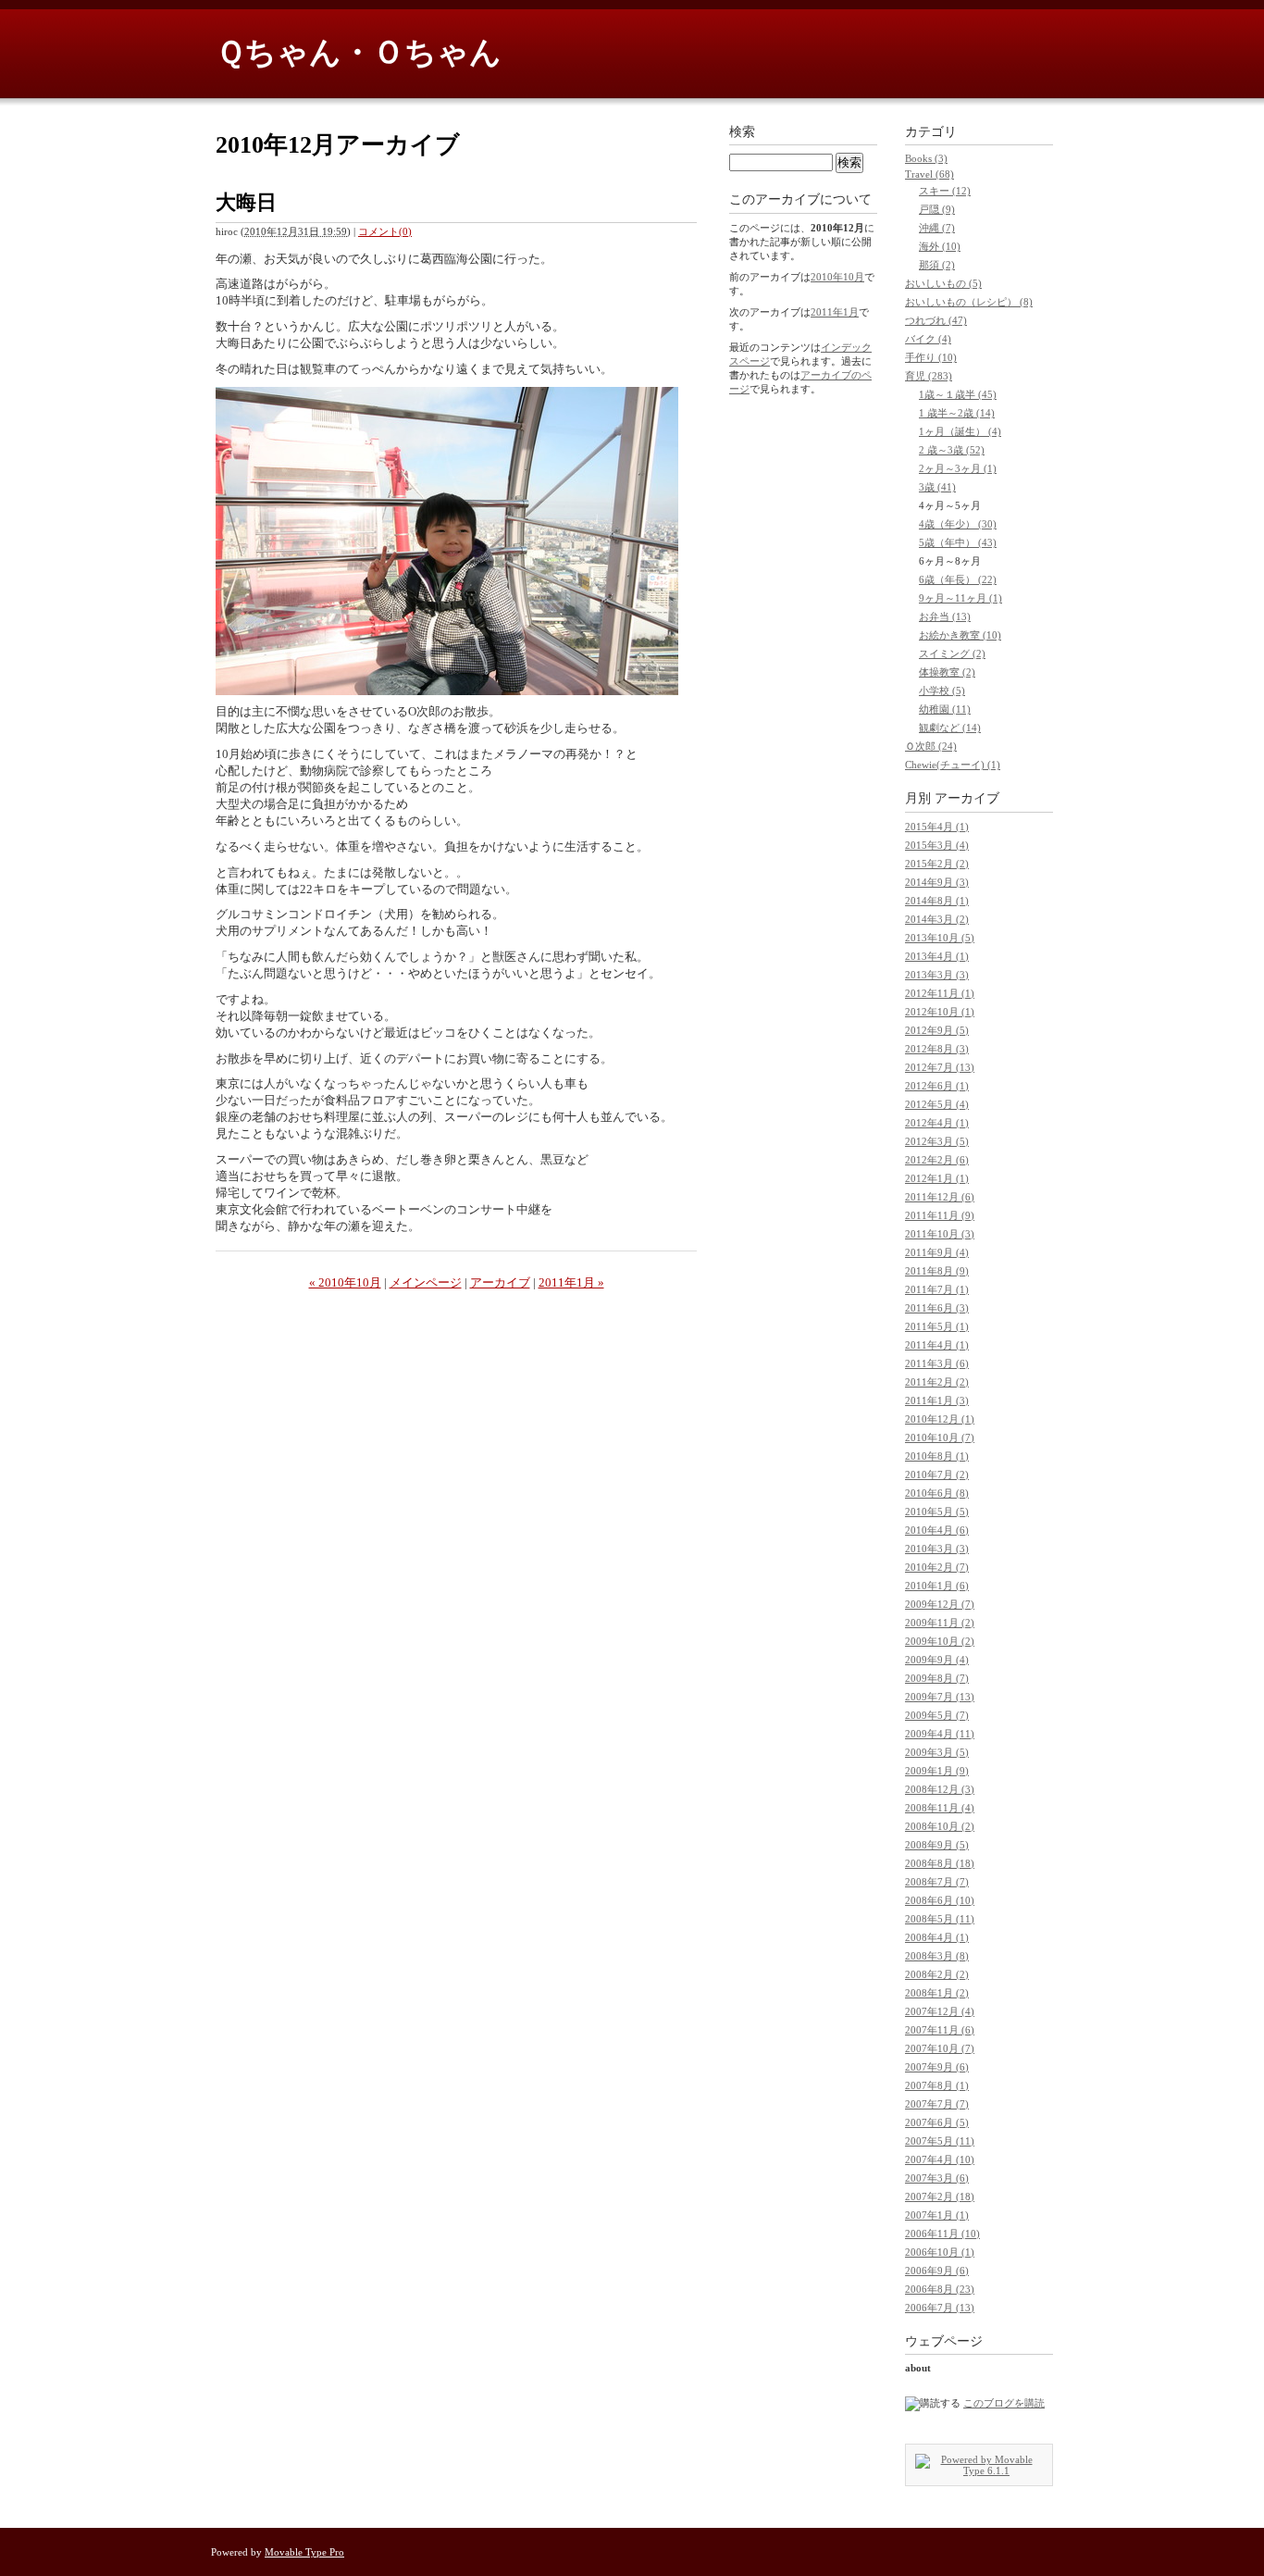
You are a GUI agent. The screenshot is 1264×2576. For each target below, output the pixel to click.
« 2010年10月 (345, 1282)
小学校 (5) (942, 691)
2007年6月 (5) (937, 2122)
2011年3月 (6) (937, 1363)
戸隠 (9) (937, 209)
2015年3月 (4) (937, 845)
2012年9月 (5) (937, 1030)
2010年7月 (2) (937, 1475)
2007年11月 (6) (940, 2030)
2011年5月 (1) (937, 1326)
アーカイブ (500, 1282)
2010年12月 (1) (940, 1419)
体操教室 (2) (947, 672)
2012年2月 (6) (937, 1160)
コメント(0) (385, 231)
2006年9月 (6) (937, 2271)
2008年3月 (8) (937, 1956)
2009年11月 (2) (940, 1623)
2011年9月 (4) (937, 1252)
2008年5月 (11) (940, 1919)
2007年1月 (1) (937, 2215)
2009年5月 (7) (937, 1715)
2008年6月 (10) (940, 1900)
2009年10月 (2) (940, 1641)
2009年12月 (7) (940, 1604)
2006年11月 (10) (942, 2234)
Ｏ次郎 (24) (931, 746)
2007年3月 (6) (937, 2178)
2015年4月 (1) (937, 827)
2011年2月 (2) (937, 1382)
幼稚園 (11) (945, 709)
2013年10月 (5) (940, 938)
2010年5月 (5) (937, 1512)
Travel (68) (929, 174)
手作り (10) (931, 357)
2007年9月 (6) (937, 2067)
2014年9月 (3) (937, 882)
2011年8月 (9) (937, 1271)
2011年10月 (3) (940, 1234)
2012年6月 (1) (937, 1086)
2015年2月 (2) (937, 864)
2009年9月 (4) (937, 1660)
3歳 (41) (937, 487)
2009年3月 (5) (937, 1752)
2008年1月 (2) (937, 1993)
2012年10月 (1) (940, 1012)
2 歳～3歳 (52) (952, 450)
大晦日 (246, 202)
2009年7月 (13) (940, 1697)
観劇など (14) (950, 728)
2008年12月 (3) (940, 1789)
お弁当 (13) (945, 616)
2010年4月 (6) (937, 1530)
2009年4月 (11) (940, 1734)
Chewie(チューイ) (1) (953, 765)
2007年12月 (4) (940, 2011)
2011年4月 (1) (937, 1345)
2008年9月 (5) (937, 1845)
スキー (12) (945, 191)
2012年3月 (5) (937, 1141)
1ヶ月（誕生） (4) (960, 431)
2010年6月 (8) (937, 1493)
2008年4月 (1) (937, 1937)
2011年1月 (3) (937, 1400)
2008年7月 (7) (937, 1882)
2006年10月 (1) (940, 2252)
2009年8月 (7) (937, 1678)
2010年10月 (837, 277)
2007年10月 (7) (940, 2048)
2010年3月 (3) (937, 1549)
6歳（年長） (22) (958, 579)
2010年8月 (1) (937, 1456)
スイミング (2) (952, 653)
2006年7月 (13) (940, 2308)
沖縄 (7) (937, 228)
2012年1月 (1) (937, 1178)
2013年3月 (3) (937, 975)
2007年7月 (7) (937, 2104)
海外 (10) (940, 246)
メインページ (426, 1282)
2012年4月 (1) (937, 1123)
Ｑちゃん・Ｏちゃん (359, 52)
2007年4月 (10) (940, 2159)
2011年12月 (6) (940, 1197)
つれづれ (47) (936, 320)
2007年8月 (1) (937, 2085)
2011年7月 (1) (937, 1289)
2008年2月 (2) (937, 1974)
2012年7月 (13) (940, 1067)
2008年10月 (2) (940, 1826)
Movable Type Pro (304, 2552)
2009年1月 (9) (937, 1771)
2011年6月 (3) (937, 1308)
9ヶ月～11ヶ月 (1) (960, 598)
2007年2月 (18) (940, 2196)
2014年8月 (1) (937, 901)
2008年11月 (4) (940, 1808)
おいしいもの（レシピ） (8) (969, 302)
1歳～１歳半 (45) (958, 394)
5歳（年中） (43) (958, 542)
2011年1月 (835, 312)
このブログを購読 (1004, 2403)
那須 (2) (937, 265)
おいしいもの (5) (943, 283)
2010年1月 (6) (937, 1586)
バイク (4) (928, 339)
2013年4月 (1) (937, 956)
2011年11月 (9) (940, 1215)
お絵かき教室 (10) (960, 635)
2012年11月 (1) (940, 993)
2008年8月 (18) (940, 1863)
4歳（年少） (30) (958, 524)
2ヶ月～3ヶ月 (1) (958, 468)
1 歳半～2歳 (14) (957, 413)
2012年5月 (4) (937, 1104)
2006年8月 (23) (940, 2289)
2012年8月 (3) (937, 1049)
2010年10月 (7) (940, 1437)
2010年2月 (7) (937, 1567)
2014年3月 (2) (937, 919)
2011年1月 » (571, 1282)
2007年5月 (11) (940, 2141)
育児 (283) (929, 376)
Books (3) (926, 158)
